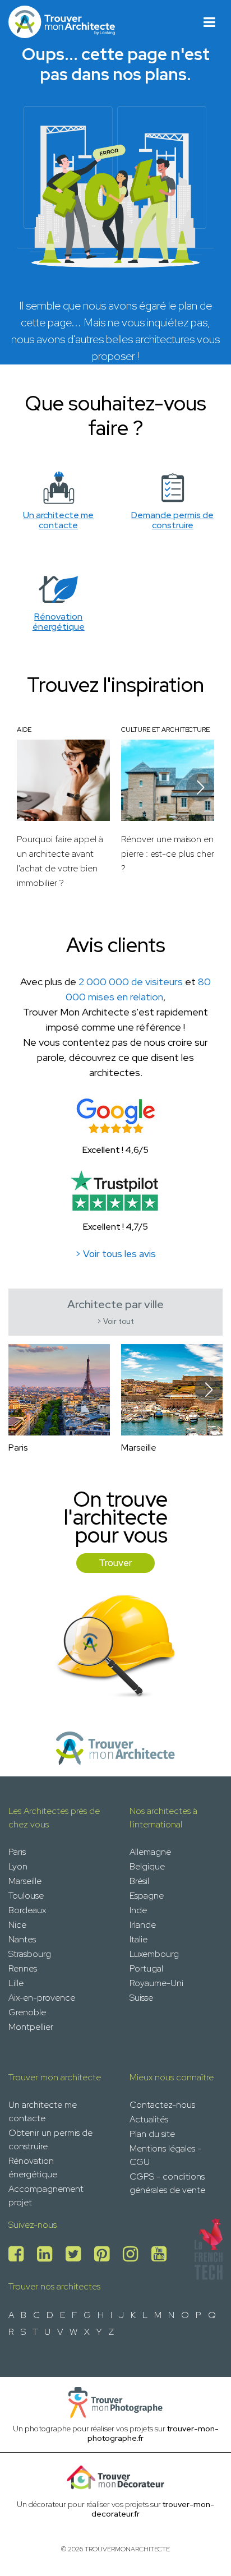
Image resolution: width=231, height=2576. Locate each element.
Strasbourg (30, 1954)
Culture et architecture (165, 730)
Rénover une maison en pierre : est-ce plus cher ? (168, 854)
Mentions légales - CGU (165, 2155)
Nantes (22, 1939)
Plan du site (152, 2134)
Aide (24, 730)
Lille (16, 1983)
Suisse (141, 1998)
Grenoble (27, 2012)
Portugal (146, 1968)
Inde (138, 1910)
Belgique (147, 1866)
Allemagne (150, 1852)
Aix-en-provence (42, 1998)
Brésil (139, 1881)
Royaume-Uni (156, 1983)
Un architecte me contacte (43, 2111)
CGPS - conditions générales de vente (167, 2183)
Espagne (147, 1896)
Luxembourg (154, 1954)
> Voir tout (115, 1321)
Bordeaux (27, 1910)
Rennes (23, 1968)
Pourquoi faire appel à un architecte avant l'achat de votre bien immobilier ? (60, 861)
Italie (138, 1939)
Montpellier (31, 2027)
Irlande (143, 1925)
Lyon (18, 1866)
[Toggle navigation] (209, 22)
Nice (17, 1925)
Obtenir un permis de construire (50, 2139)
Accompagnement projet (46, 2196)
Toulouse (26, 1896)
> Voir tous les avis (115, 1254)
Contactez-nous (162, 2105)
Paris (17, 1852)
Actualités (149, 2119)
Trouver (115, 1563)
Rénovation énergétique (33, 2168)
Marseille (25, 1881)
